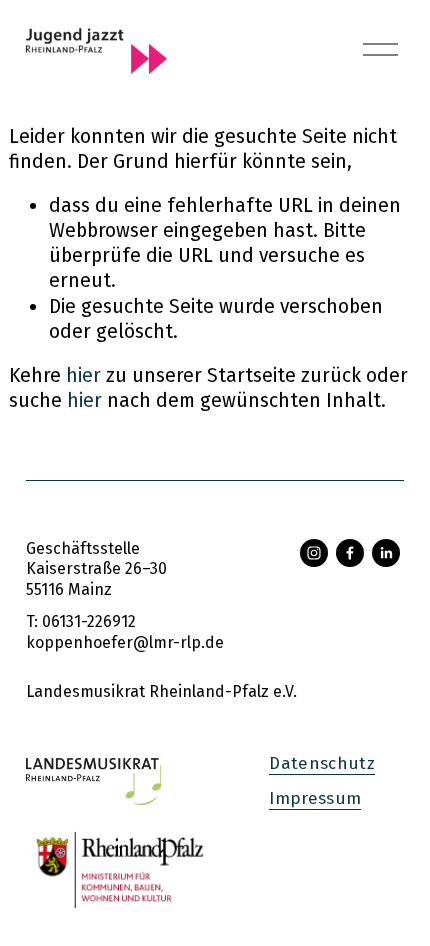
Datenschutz (322, 763)
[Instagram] (314, 553)
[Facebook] (350, 553)
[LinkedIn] (386, 553)
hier (83, 375)
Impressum (315, 798)
